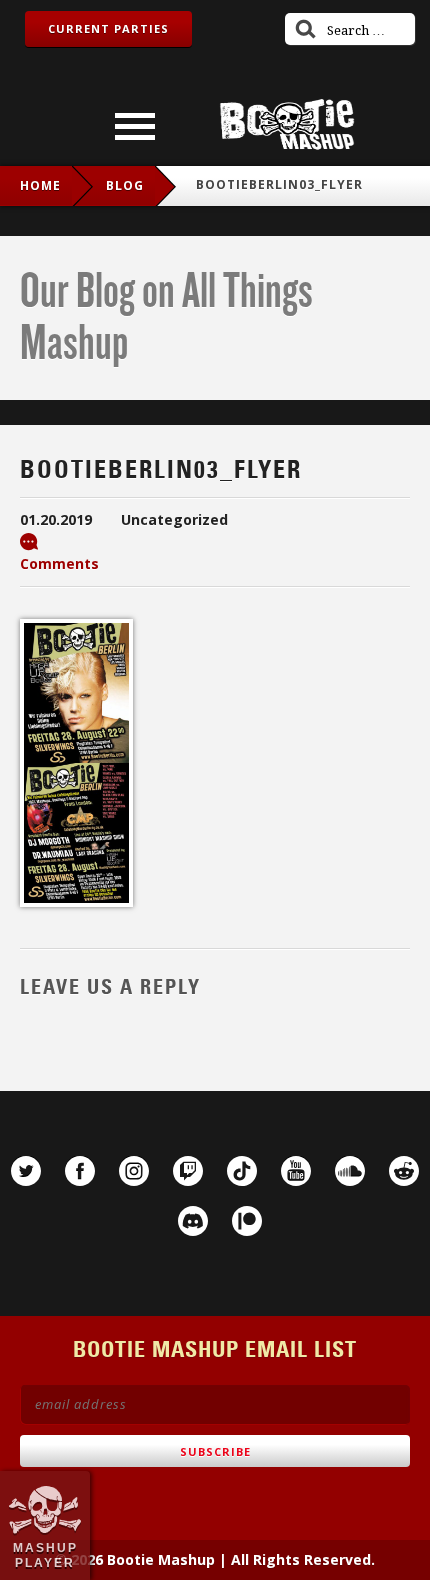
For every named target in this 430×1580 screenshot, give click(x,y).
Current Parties (108, 28)
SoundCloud (350, 1171)
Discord (193, 1221)
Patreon (247, 1221)
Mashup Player (45, 1555)
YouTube (296, 1171)
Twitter (26, 1171)
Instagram (134, 1171)
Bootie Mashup (287, 124)
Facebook (80, 1171)
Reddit (404, 1171)
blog (125, 185)
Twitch (188, 1171)
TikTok (242, 1171)
